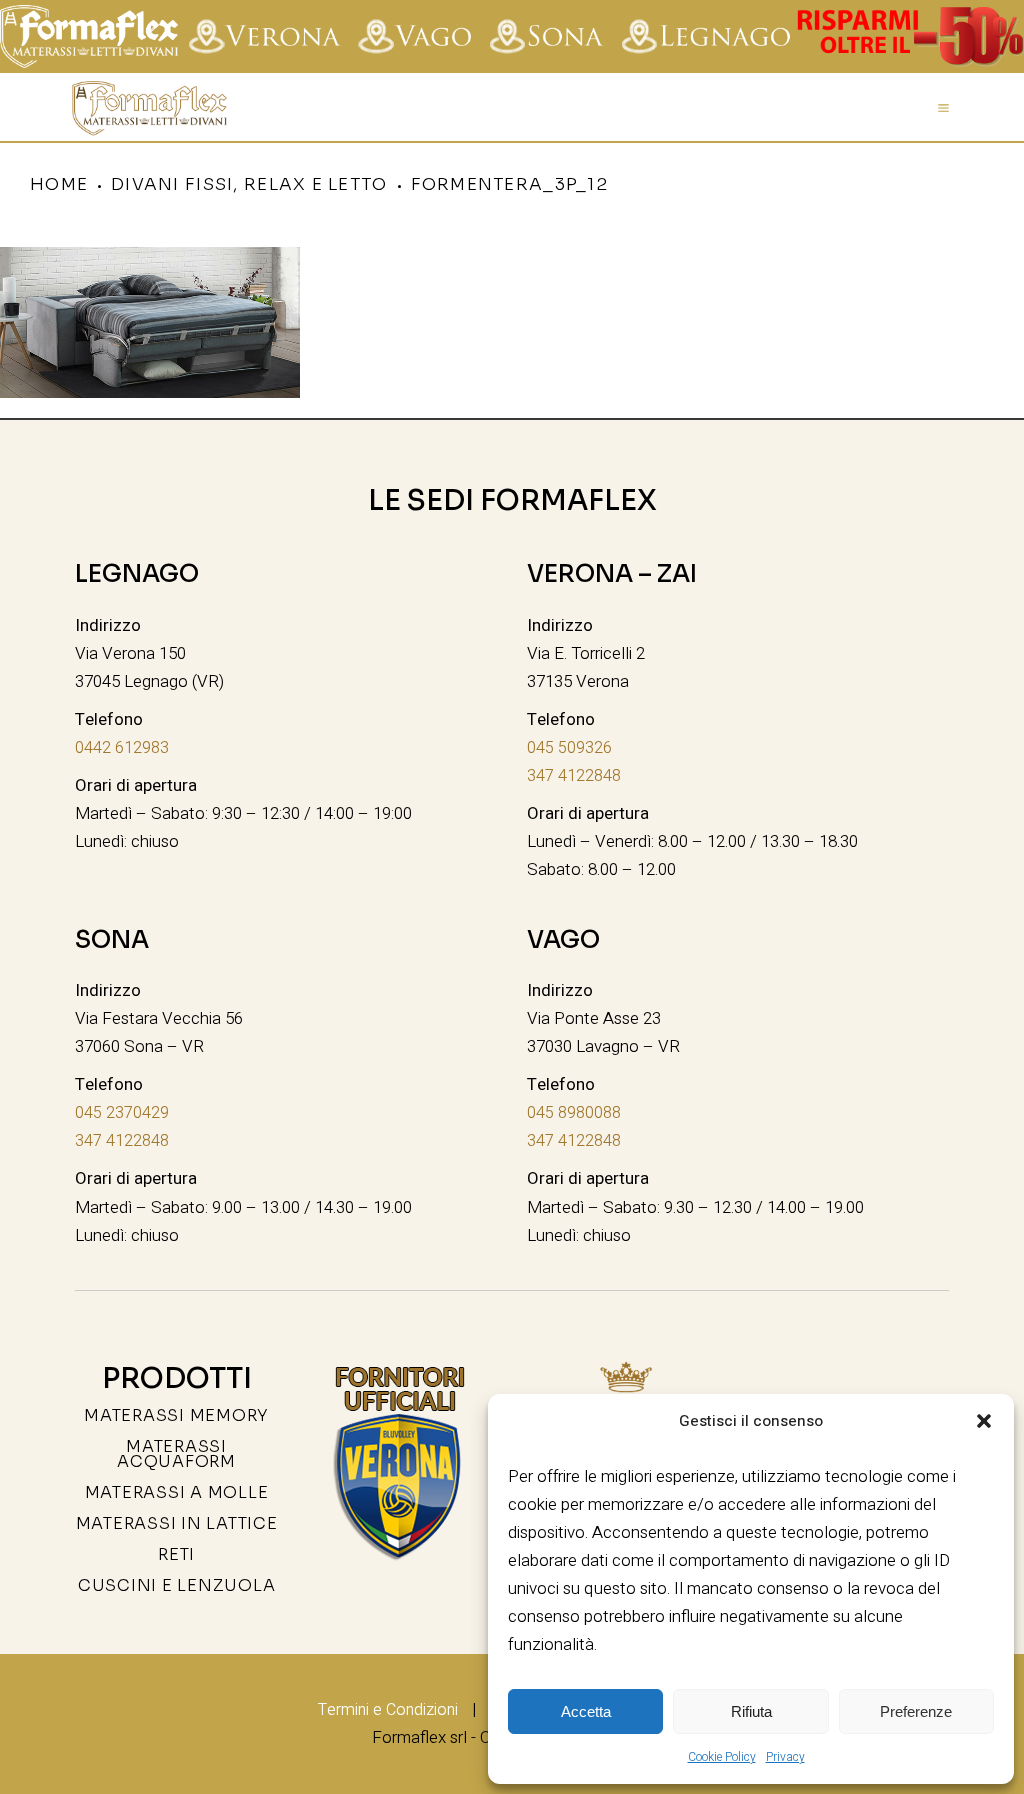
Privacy (785, 1757)
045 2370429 (122, 1113)
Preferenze (916, 1711)
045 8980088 (574, 1113)
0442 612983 (122, 748)
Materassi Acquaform (176, 1454)
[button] (984, 1421)
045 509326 (569, 748)
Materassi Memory (176, 1415)
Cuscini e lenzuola (177, 1585)
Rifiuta (751, 1711)
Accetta (586, 1711)
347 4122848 (574, 776)
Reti (176, 1554)
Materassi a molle (177, 1492)
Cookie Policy (722, 1757)
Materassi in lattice (177, 1523)
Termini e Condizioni (388, 1710)
